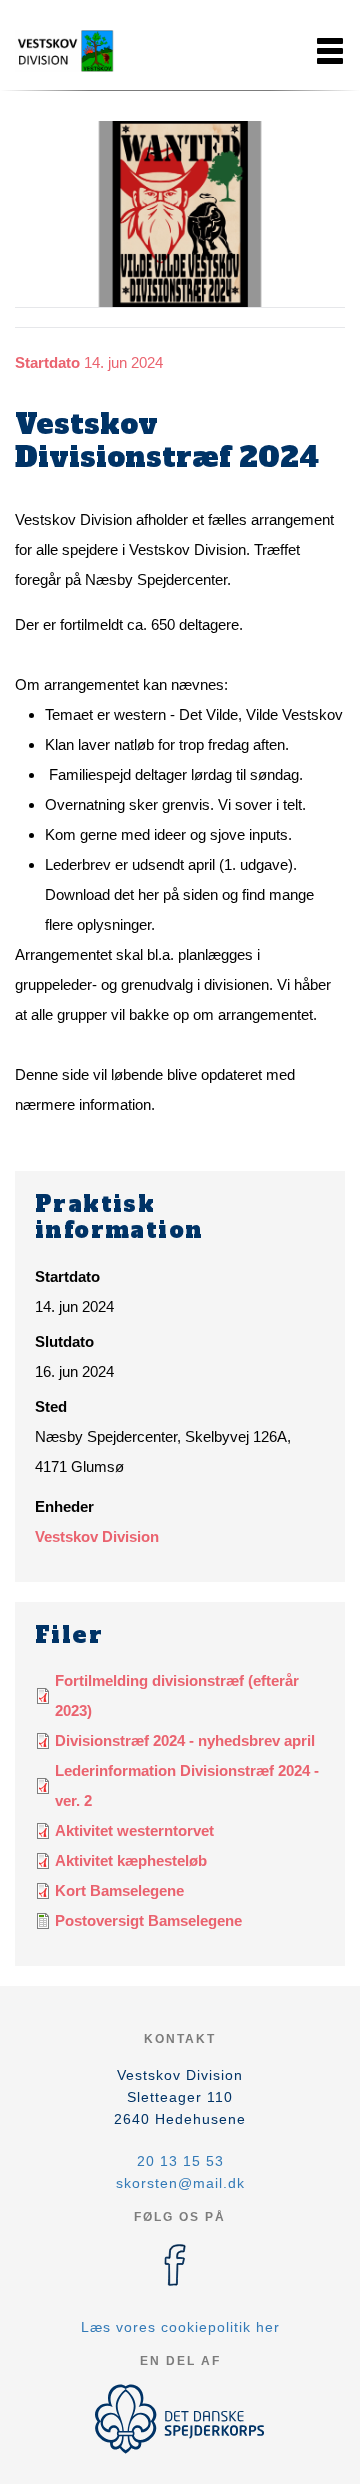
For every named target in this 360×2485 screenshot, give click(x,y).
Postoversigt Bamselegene (148, 1920)
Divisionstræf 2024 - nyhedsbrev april (185, 1740)
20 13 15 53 (180, 2161)
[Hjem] (65, 51)
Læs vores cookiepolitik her (180, 2327)
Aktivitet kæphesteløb (131, 1860)
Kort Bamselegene (119, 1890)
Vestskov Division (97, 1536)
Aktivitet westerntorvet (134, 1830)
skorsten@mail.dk (180, 2183)
